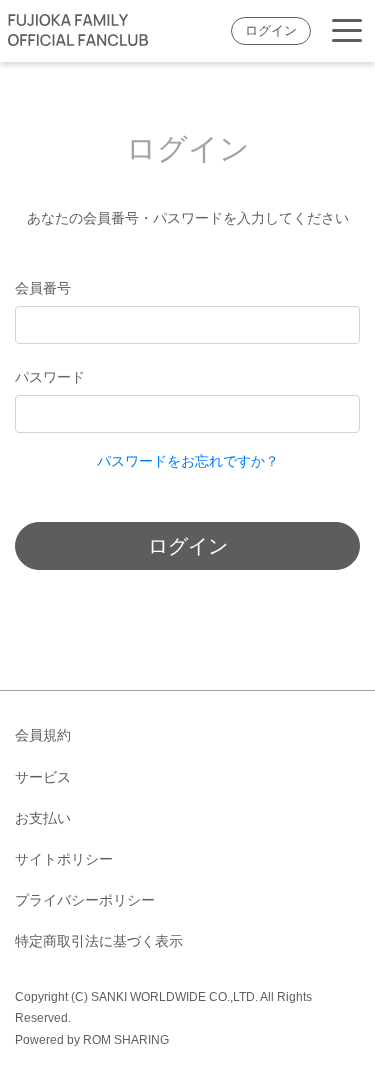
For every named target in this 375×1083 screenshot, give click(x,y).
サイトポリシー (64, 859)
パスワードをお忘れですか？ (188, 461)
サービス (43, 777)
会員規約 (43, 735)
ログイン (271, 31)
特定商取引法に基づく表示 (99, 941)
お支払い (43, 818)
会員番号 (43, 288)
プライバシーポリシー (85, 900)
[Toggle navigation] (347, 31)
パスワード (50, 377)
